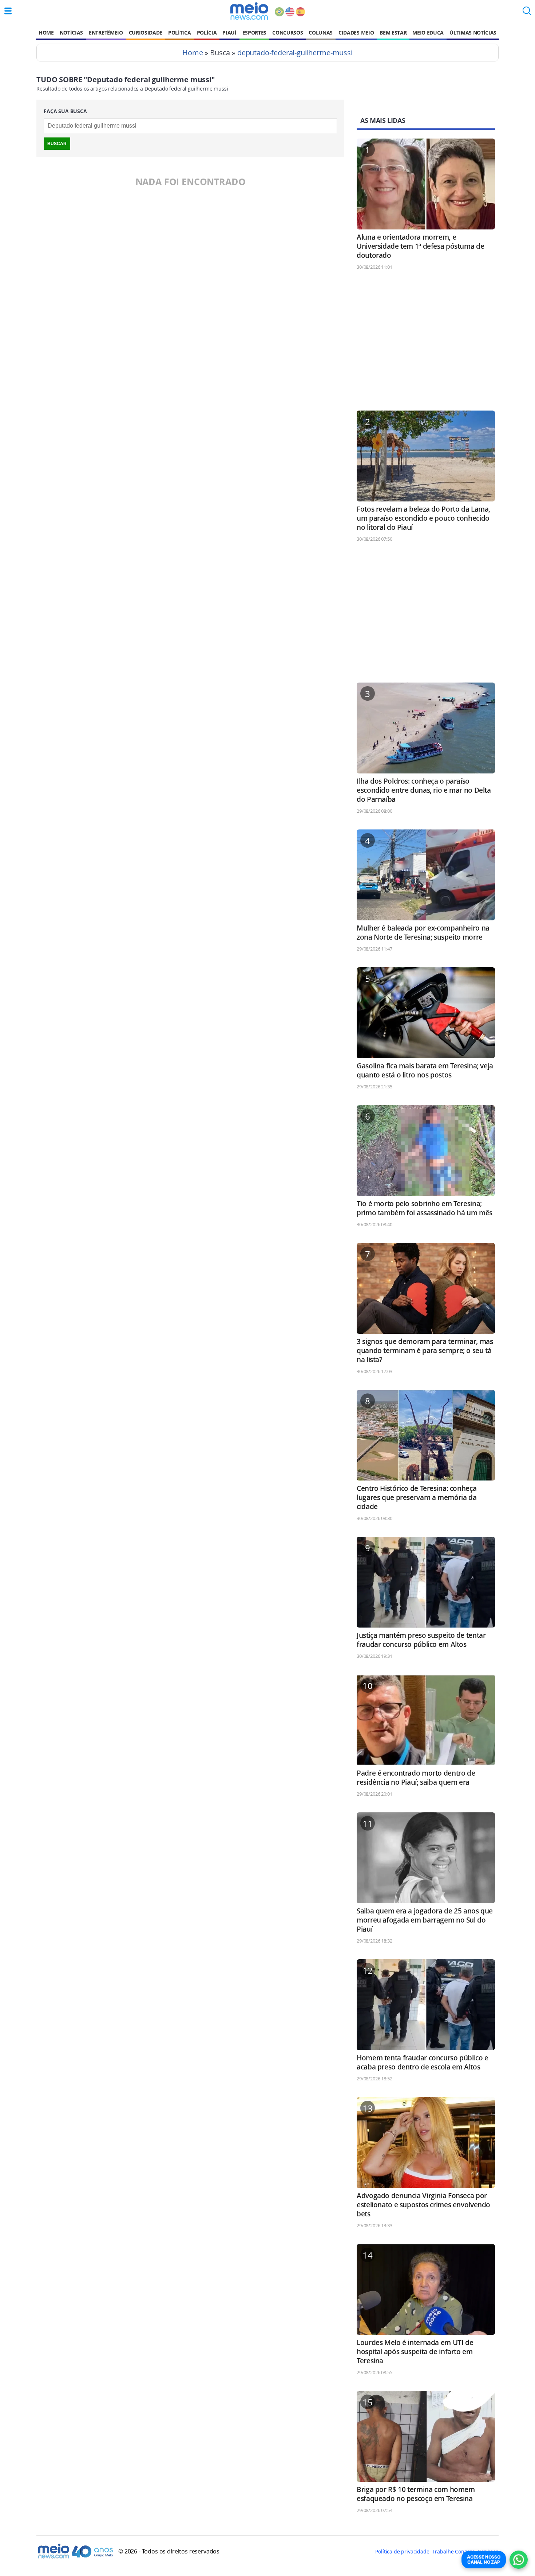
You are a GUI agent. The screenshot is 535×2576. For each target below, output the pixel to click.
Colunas (321, 33)
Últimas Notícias (473, 33)
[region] (426, 344)
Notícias (71, 33)
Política (179, 33)
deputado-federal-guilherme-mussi (295, 53)
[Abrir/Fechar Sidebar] (8, 11)
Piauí (229, 33)
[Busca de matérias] (527, 13)
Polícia (207, 33)
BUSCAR (57, 144)
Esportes (254, 33)
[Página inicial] (249, 11)
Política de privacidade (402, 2551)
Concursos (288, 33)
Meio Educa (428, 33)
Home (46, 33)
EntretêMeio (106, 33)
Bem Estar (393, 33)
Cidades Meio (356, 33)
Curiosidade (146, 33)
